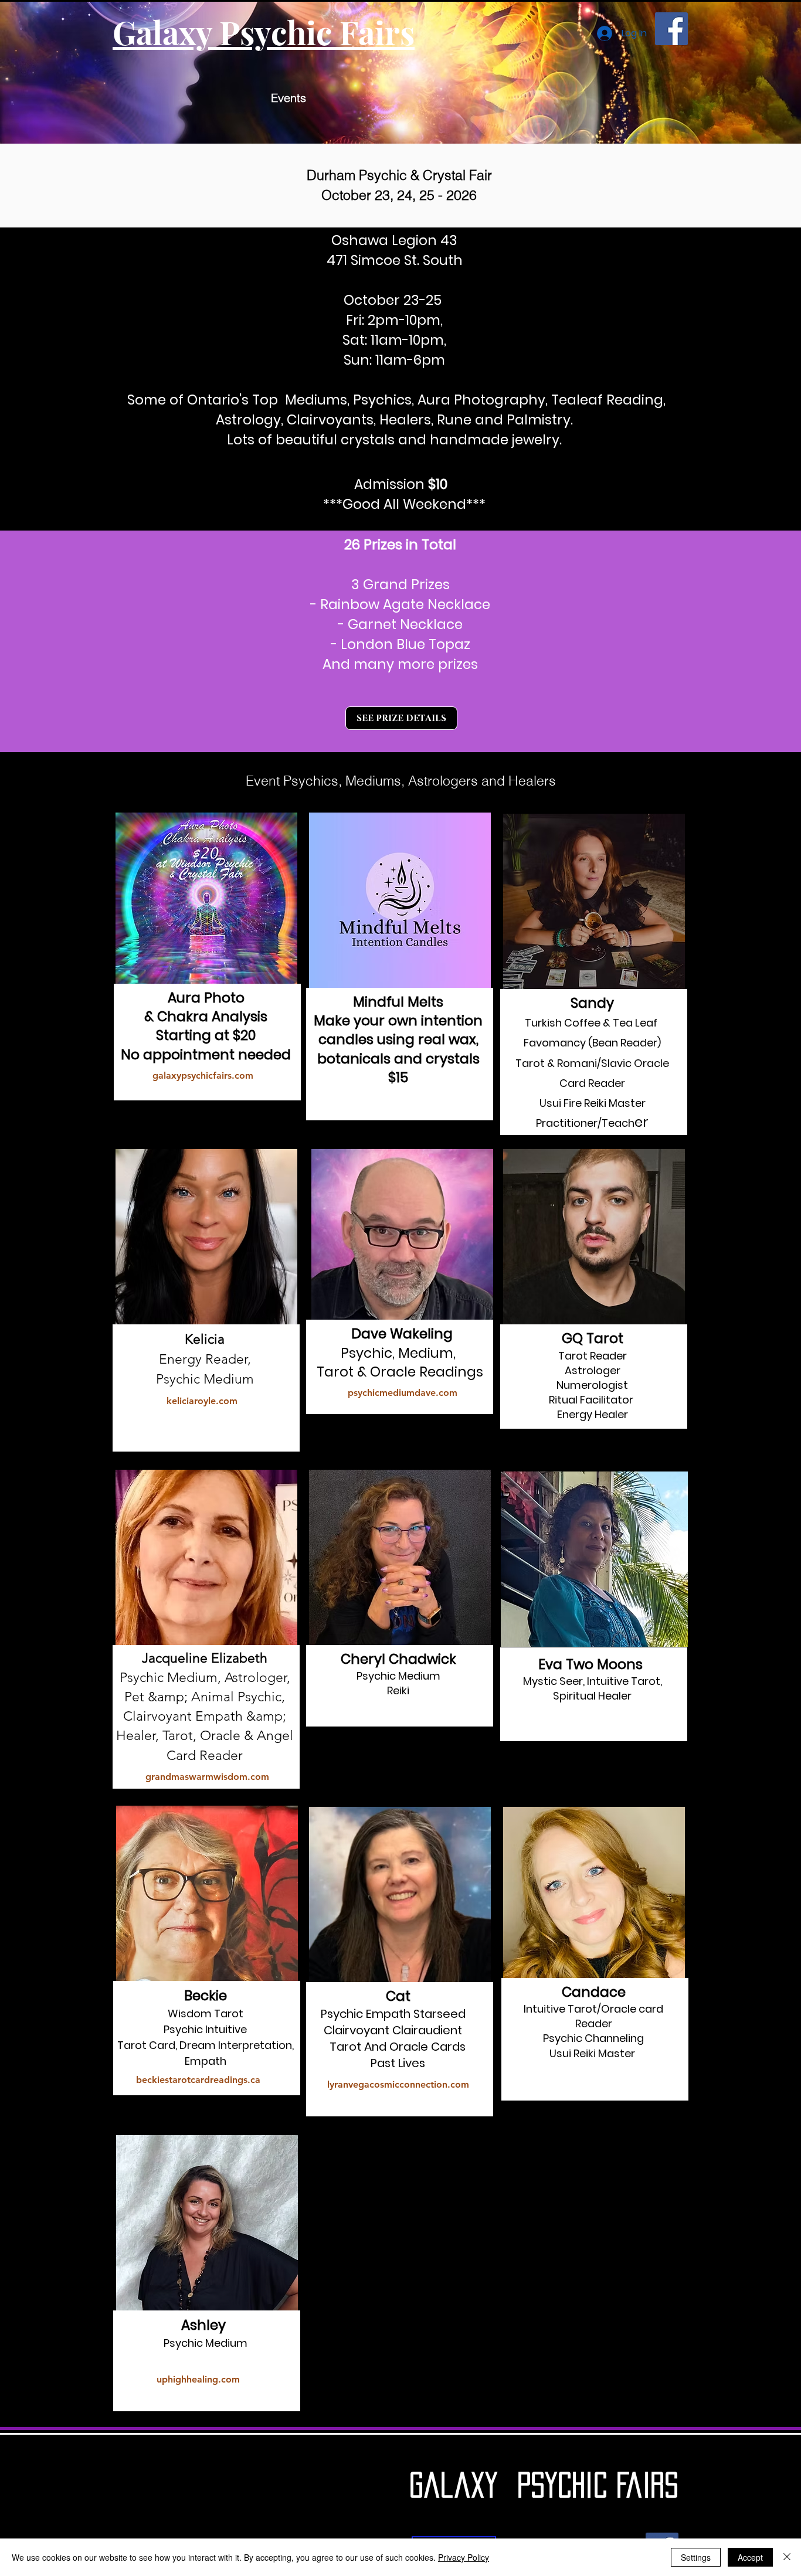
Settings (696, 2557)
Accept (750, 2557)
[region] (207, 963)
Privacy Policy (464, 2557)
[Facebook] (671, 29)
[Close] (787, 2557)
